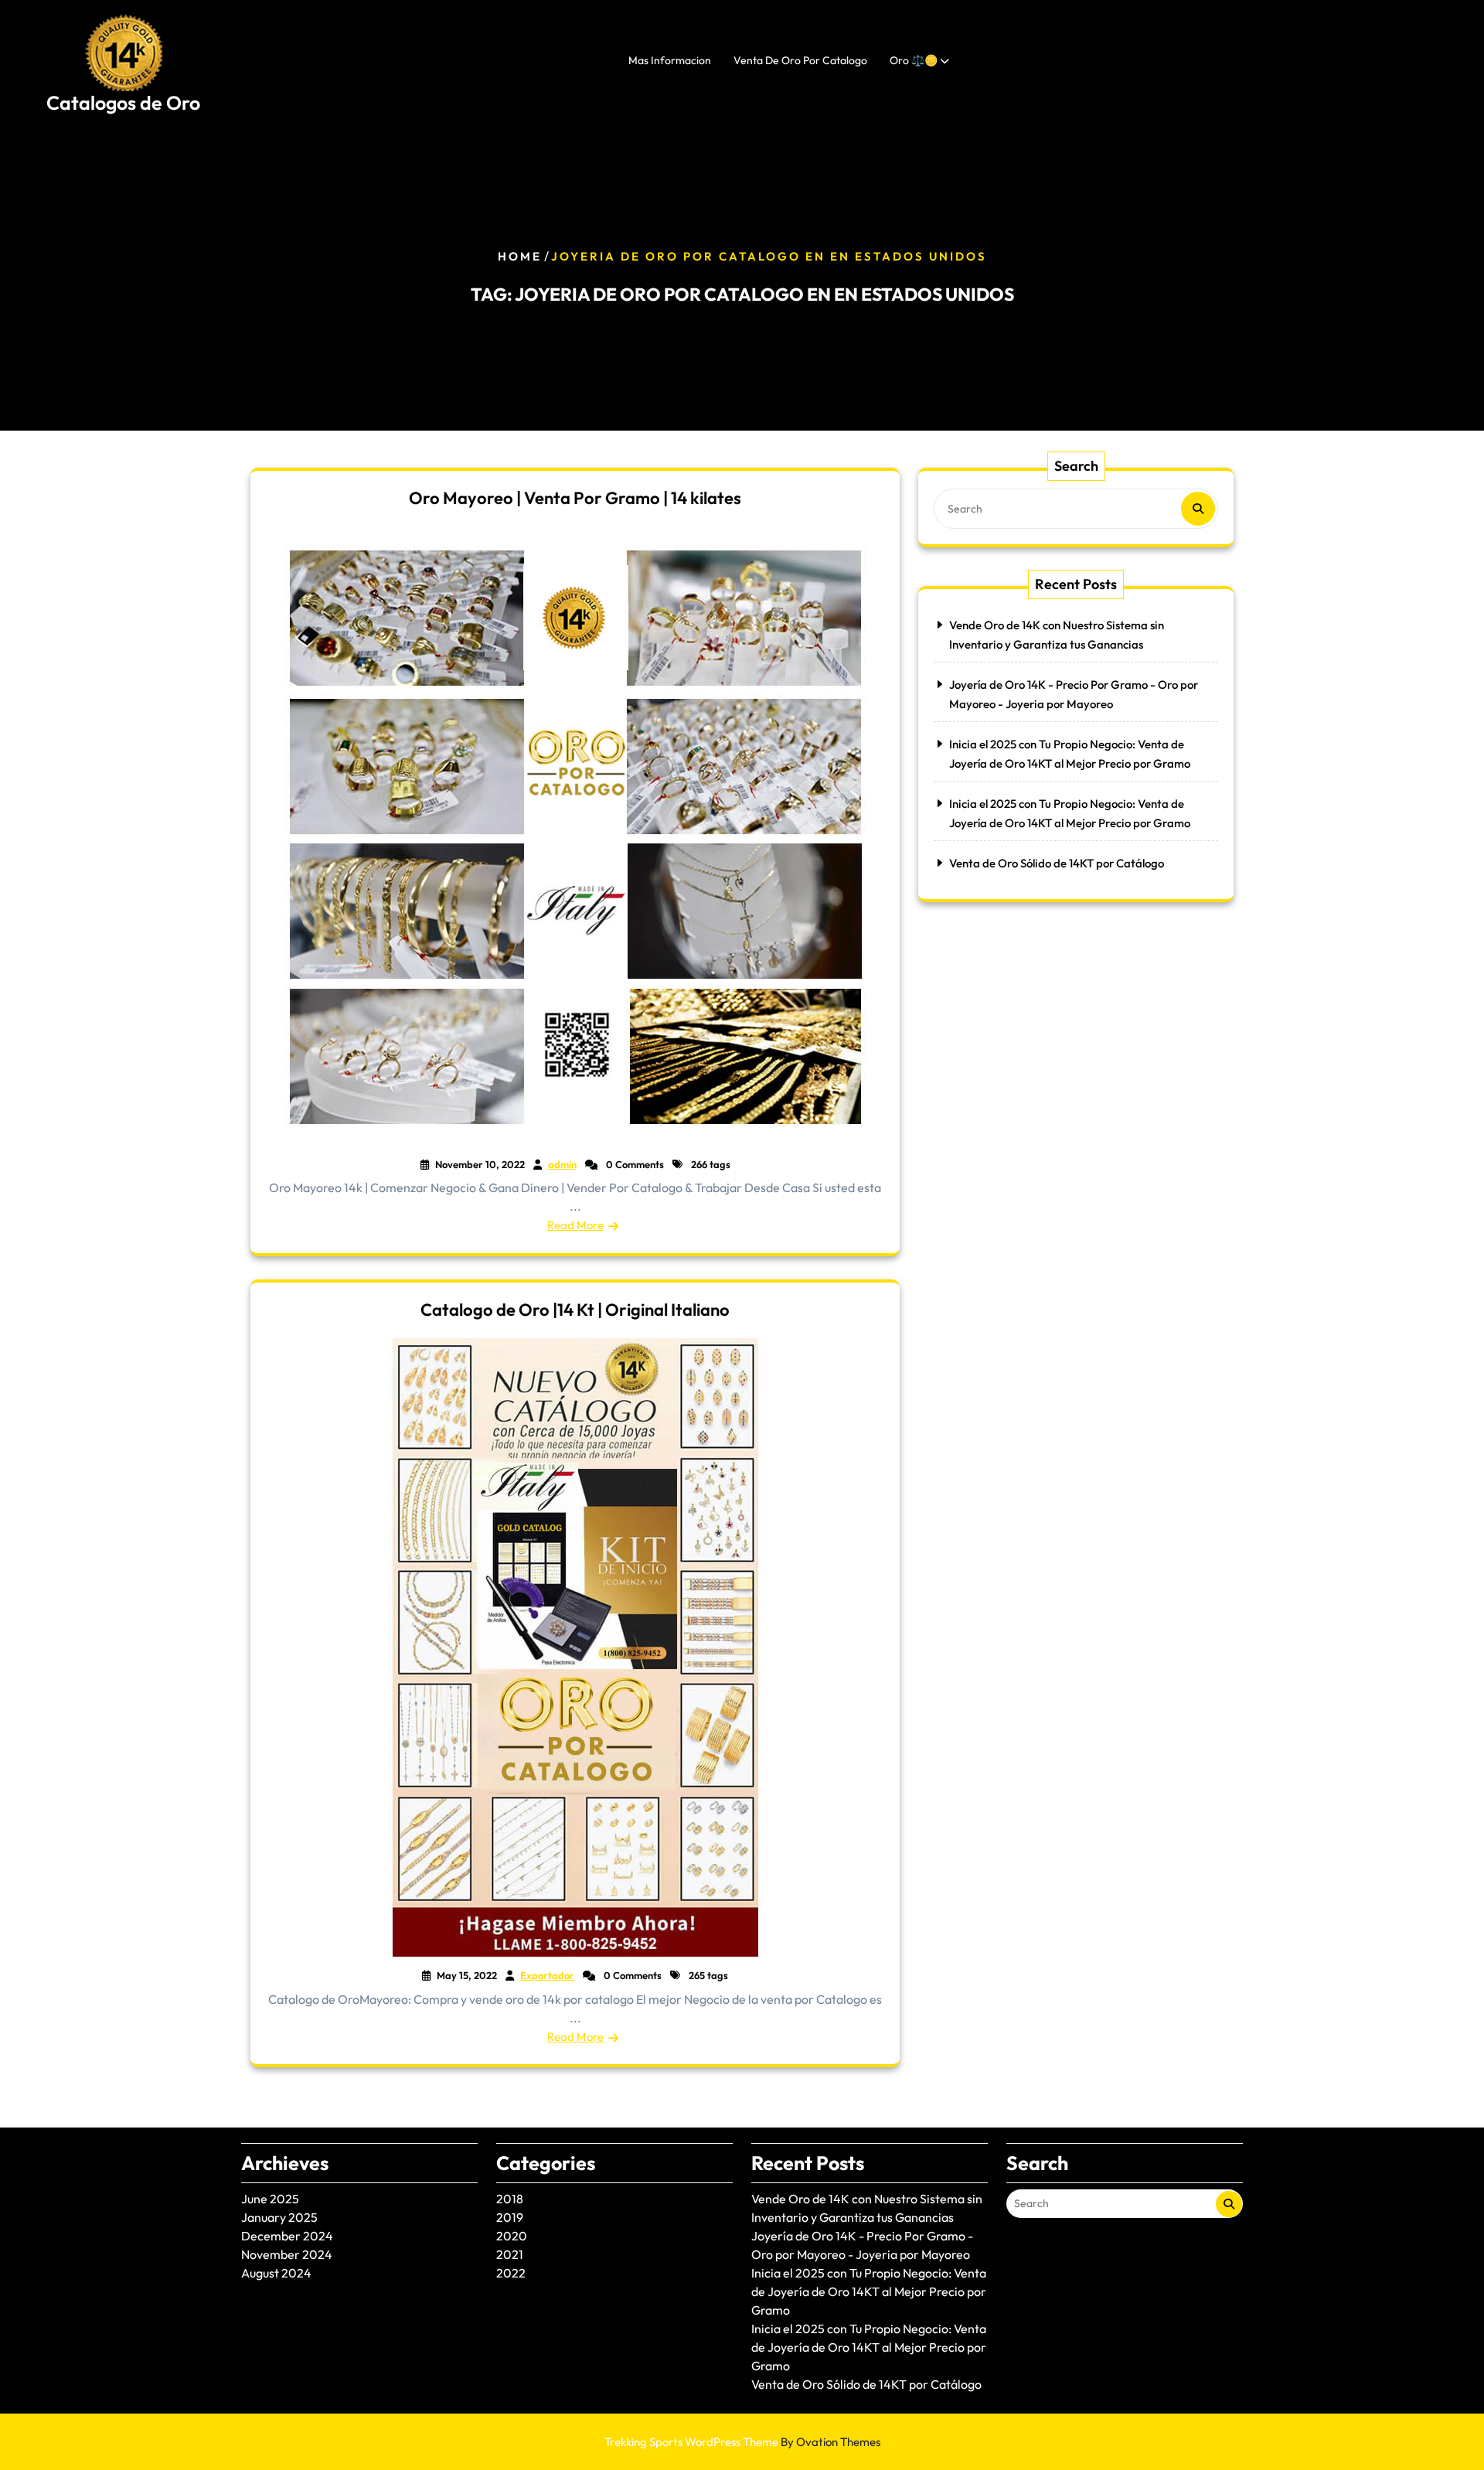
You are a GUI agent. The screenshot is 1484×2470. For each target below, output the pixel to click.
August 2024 (276, 2273)
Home (520, 256)
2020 (512, 2236)
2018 (510, 2199)
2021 (510, 2254)
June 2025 (270, 2199)
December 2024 (287, 2236)
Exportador (547, 1975)
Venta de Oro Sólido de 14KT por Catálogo (1057, 863)
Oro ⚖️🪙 (914, 60)
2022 (511, 2273)
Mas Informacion (670, 60)
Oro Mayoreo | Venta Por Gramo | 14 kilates (575, 498)
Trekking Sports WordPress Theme (742, 2442)
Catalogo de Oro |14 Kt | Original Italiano (575, 1310)
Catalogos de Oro (123, 103)
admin (562, 1164)
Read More (575, 1225)
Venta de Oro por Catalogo (800, 60)
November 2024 (287, 2254)
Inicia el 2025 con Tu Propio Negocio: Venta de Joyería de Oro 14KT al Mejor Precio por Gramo (869, 2291)
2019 (510, 2217)
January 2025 (279, 2217)
